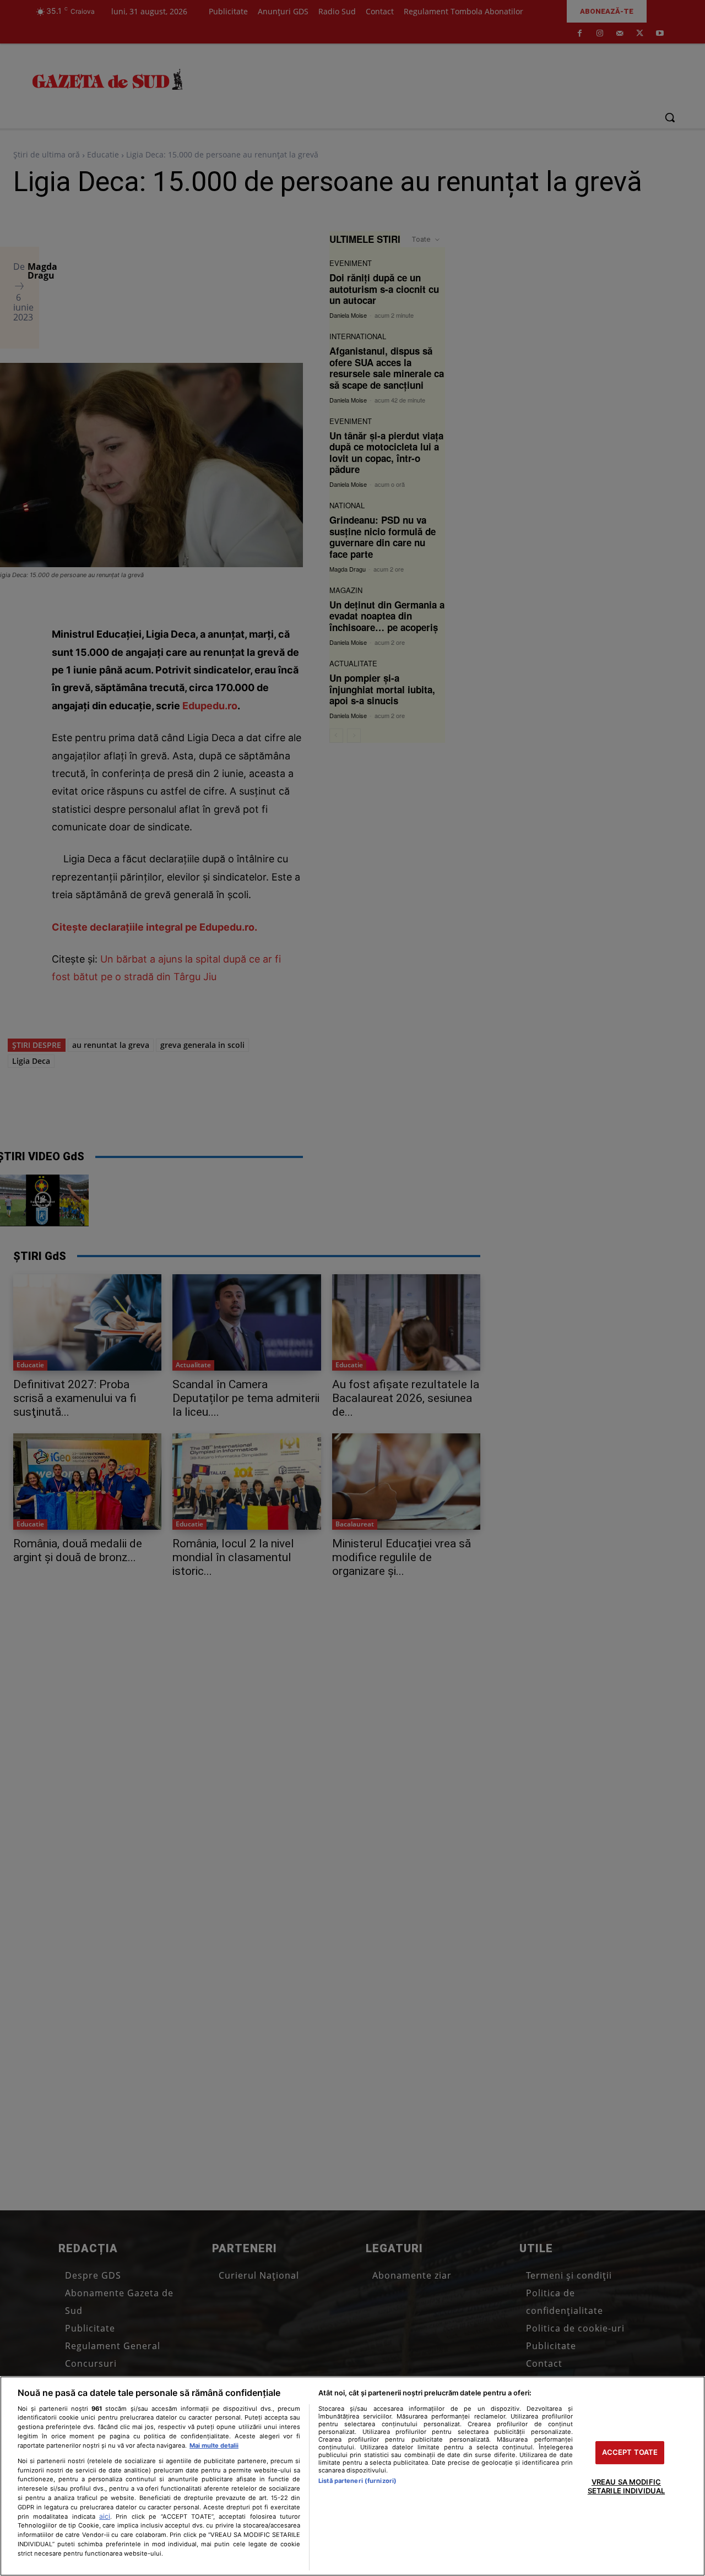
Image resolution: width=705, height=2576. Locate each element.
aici (105, 2516)
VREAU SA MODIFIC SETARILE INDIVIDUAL (626, 2486)
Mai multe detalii (214, 2445)
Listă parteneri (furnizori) (357, 2481)
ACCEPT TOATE (630, 2453)
